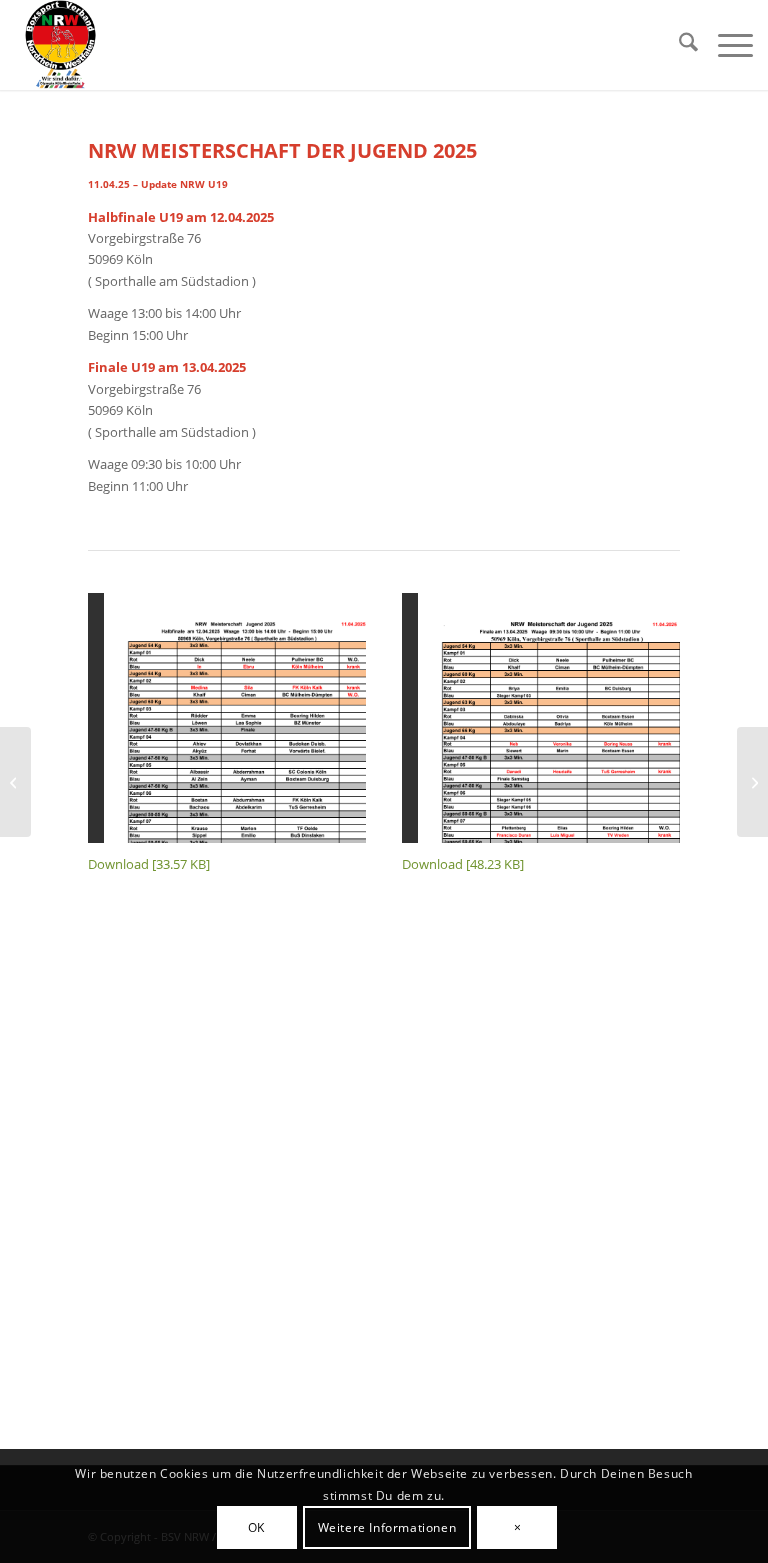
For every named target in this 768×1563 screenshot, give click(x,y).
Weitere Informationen (387, 1527)
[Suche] (678, 45)
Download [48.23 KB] (463, 864)
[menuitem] (678, 45)
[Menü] (725, 45)
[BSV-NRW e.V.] (60, 45)
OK (256, 1527)
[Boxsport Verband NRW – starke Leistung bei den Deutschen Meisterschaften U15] (752, 782)
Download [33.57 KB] (149, 864)
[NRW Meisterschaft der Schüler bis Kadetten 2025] (15, 782)
